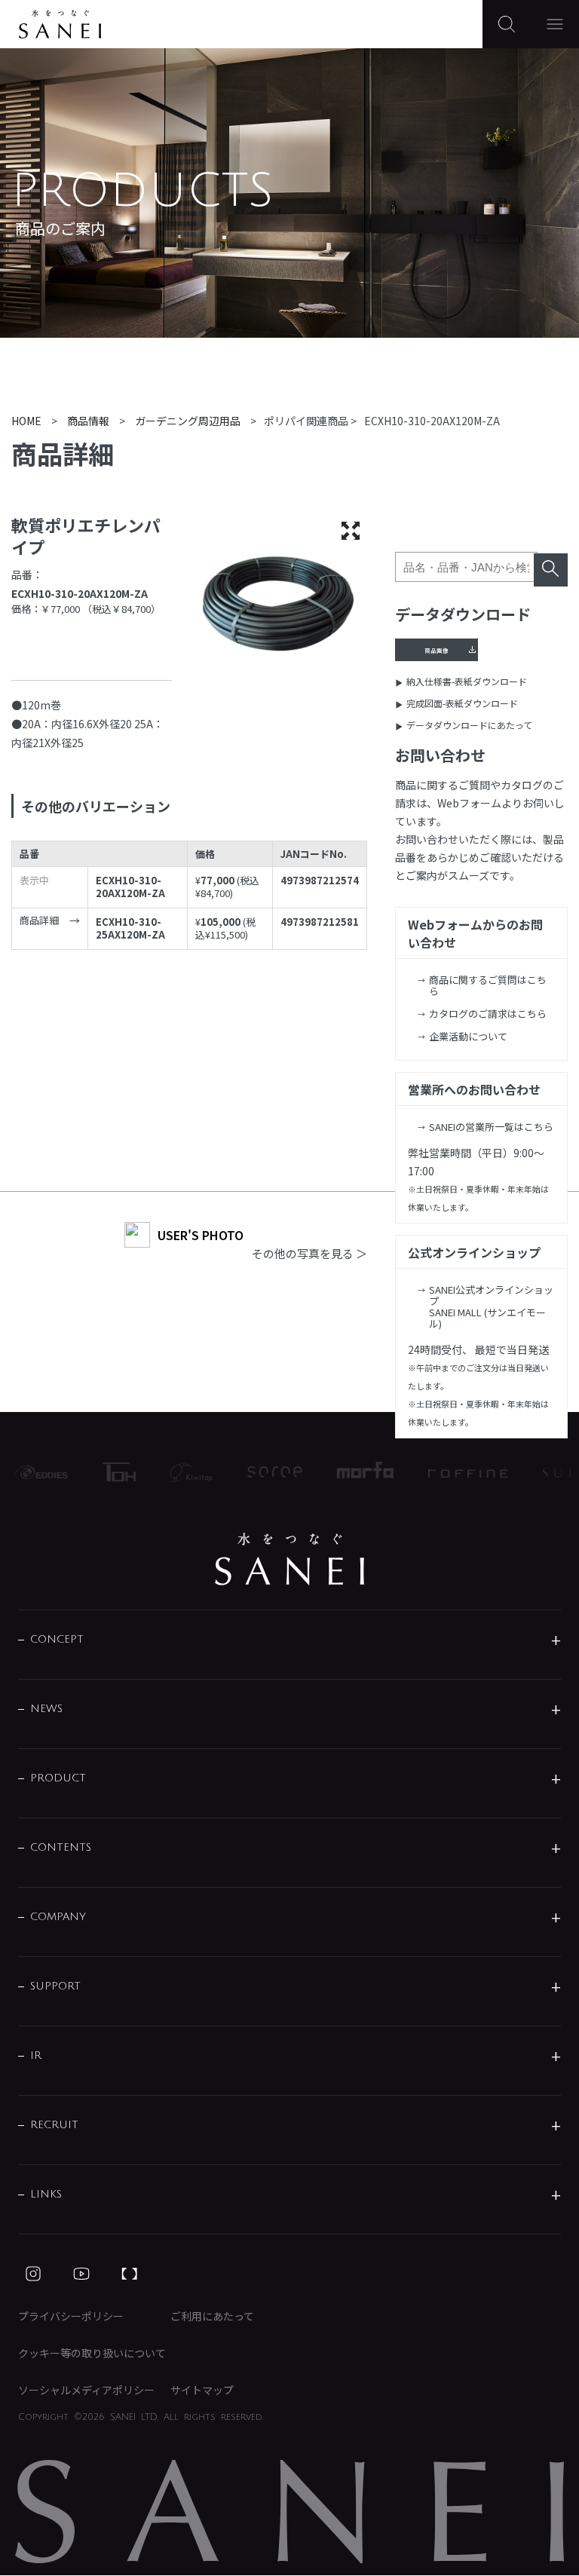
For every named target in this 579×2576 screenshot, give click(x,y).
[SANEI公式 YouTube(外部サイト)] (81, 2274)
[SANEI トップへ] (289, 1559)
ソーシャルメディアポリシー (86, 2390)
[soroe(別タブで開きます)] (262, 1472)
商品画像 (437, 650)
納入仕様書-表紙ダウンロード (467, 681)
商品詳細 (39, 921)
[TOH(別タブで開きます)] (106, 1472)
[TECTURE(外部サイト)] (130, 2274)
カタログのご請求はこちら (488, 1014)
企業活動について (468, 1036)
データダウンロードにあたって (469, 725)
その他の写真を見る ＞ (309, 1253)
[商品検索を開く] (507, 24)
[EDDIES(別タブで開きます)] (28, 1472)
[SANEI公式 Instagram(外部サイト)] (33, 2274)
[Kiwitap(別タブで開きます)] (179, 1472)
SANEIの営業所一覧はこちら (491, 1127)
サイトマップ (202, 2390)
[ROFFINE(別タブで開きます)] (455, 1472)
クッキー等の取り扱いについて (92, 2353)
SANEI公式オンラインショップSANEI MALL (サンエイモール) (491, 1306)
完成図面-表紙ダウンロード (462, 703)
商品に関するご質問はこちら (488, 985)
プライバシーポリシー (71, 2316)
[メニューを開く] (555, 24)
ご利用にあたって (212, 2316)
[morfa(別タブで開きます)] (352, 1472)
